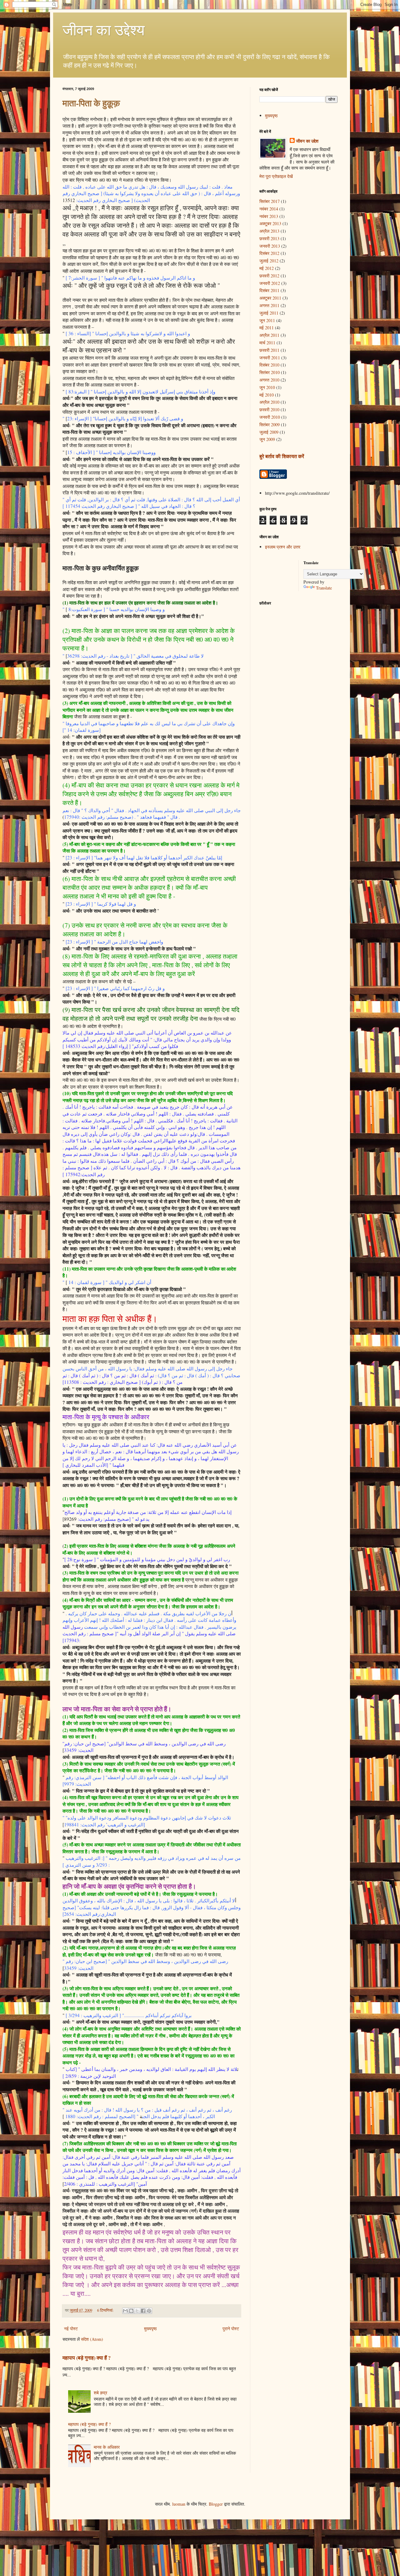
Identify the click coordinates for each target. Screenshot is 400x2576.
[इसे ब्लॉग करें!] (131, 2311)
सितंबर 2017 (270, 201)
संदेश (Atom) (92, 2339)
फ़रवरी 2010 (269, 410)
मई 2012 (267, 268)
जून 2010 (267, 387)
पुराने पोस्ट (231, 2328)
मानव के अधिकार (107, 2447)
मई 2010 (267, 395)
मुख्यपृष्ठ (150, 2328)
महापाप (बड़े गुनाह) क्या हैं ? (87, 2358)
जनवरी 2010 (270, 417)
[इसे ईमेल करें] (125, 2311)
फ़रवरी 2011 (269, 350)
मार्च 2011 (267, 343)
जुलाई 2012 (269, 261)
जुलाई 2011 (269, 313)
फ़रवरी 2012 (269, 276)
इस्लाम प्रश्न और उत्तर (283, 547)
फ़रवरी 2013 (269, 238)
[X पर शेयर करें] (137, 2311)
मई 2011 (267, 328)
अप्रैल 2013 (269, 231)
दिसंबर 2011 (269, 290)
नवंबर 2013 (269, 216)
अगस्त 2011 (269, 305)
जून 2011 (267, 320)
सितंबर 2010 (270, 372)
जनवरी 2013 (270, 246)
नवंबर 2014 (269, 209)
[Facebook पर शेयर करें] (143, 2311)
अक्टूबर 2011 (270, 298)
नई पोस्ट (71, 2328)
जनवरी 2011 (270, 358)
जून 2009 (267, 439)
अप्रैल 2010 (269, 402)
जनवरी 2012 (270, 283)
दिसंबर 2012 (269, 253)
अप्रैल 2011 (269, 335)
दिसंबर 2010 (269, 365)
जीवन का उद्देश (307, 141)
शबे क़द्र (100, 2393)
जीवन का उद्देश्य (104, 29)
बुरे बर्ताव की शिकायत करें (282, 456)
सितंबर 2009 (270, 425)
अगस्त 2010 (269, 380)
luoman (179, 2504)
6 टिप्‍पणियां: (106, 2310)
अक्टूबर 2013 (270, 223)
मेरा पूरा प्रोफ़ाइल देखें (276, 176)
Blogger (216, 2504)
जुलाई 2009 (269, 432)
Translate (324, 588)
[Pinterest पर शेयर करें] (149, 2311)
